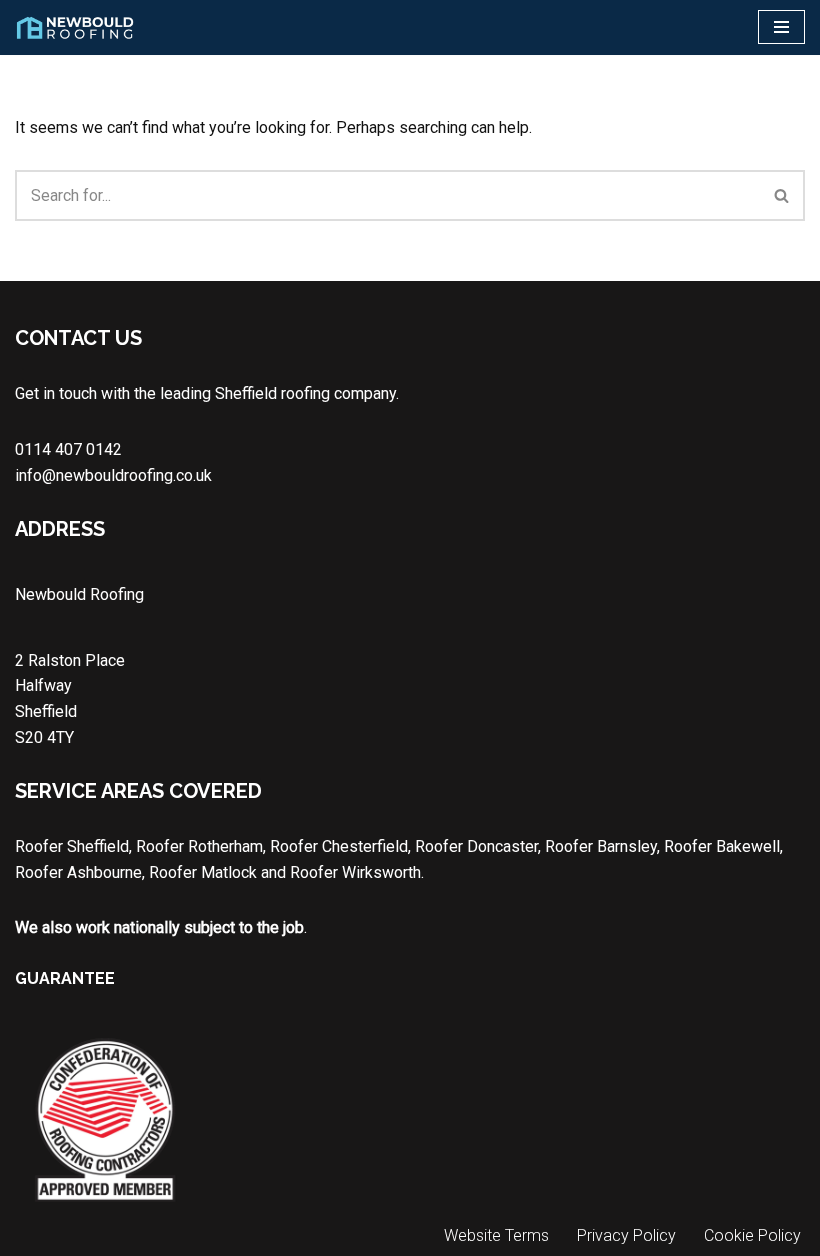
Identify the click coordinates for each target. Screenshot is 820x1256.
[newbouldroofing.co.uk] (75, 27)
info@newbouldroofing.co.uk (113, 475)
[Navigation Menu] (781, 27)
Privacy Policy (626, 1235)
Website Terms (496, 1235)
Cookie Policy (752, 1235)
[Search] (782, 195)
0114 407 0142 (68, 449)
